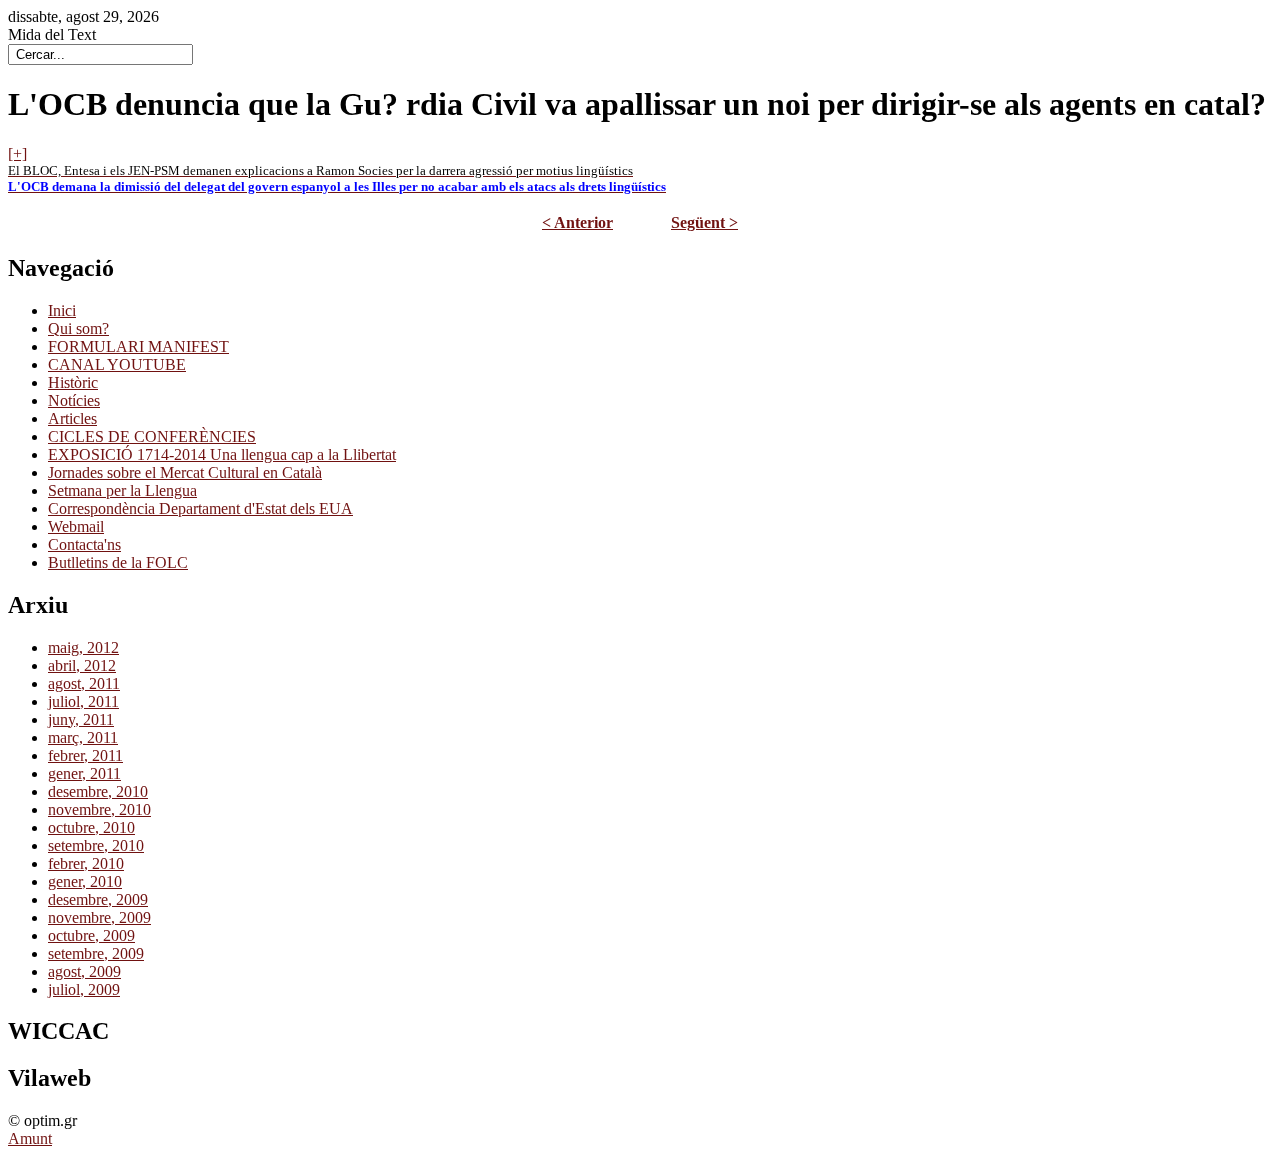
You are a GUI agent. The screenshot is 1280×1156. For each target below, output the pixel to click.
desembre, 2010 (98, 791)
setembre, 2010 (96, 845)
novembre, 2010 (99, 809)
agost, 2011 (84, 683)
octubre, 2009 (91, 935)
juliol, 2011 (83, 701)
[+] (17, 153)
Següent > (704, 222)
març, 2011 (83, 737)
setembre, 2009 (96, 953)
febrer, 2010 (86, 863)
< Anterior (577, 222)
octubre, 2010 (91, 827)
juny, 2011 (81, 719)
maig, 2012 (83, 647)
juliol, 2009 (84, 989)
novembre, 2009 (99, 917)
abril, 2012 (82, 665)
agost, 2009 (84, 971)
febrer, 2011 (85, 755)
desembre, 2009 (98, 899)
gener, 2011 (84, 773)
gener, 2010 (85, 881)
